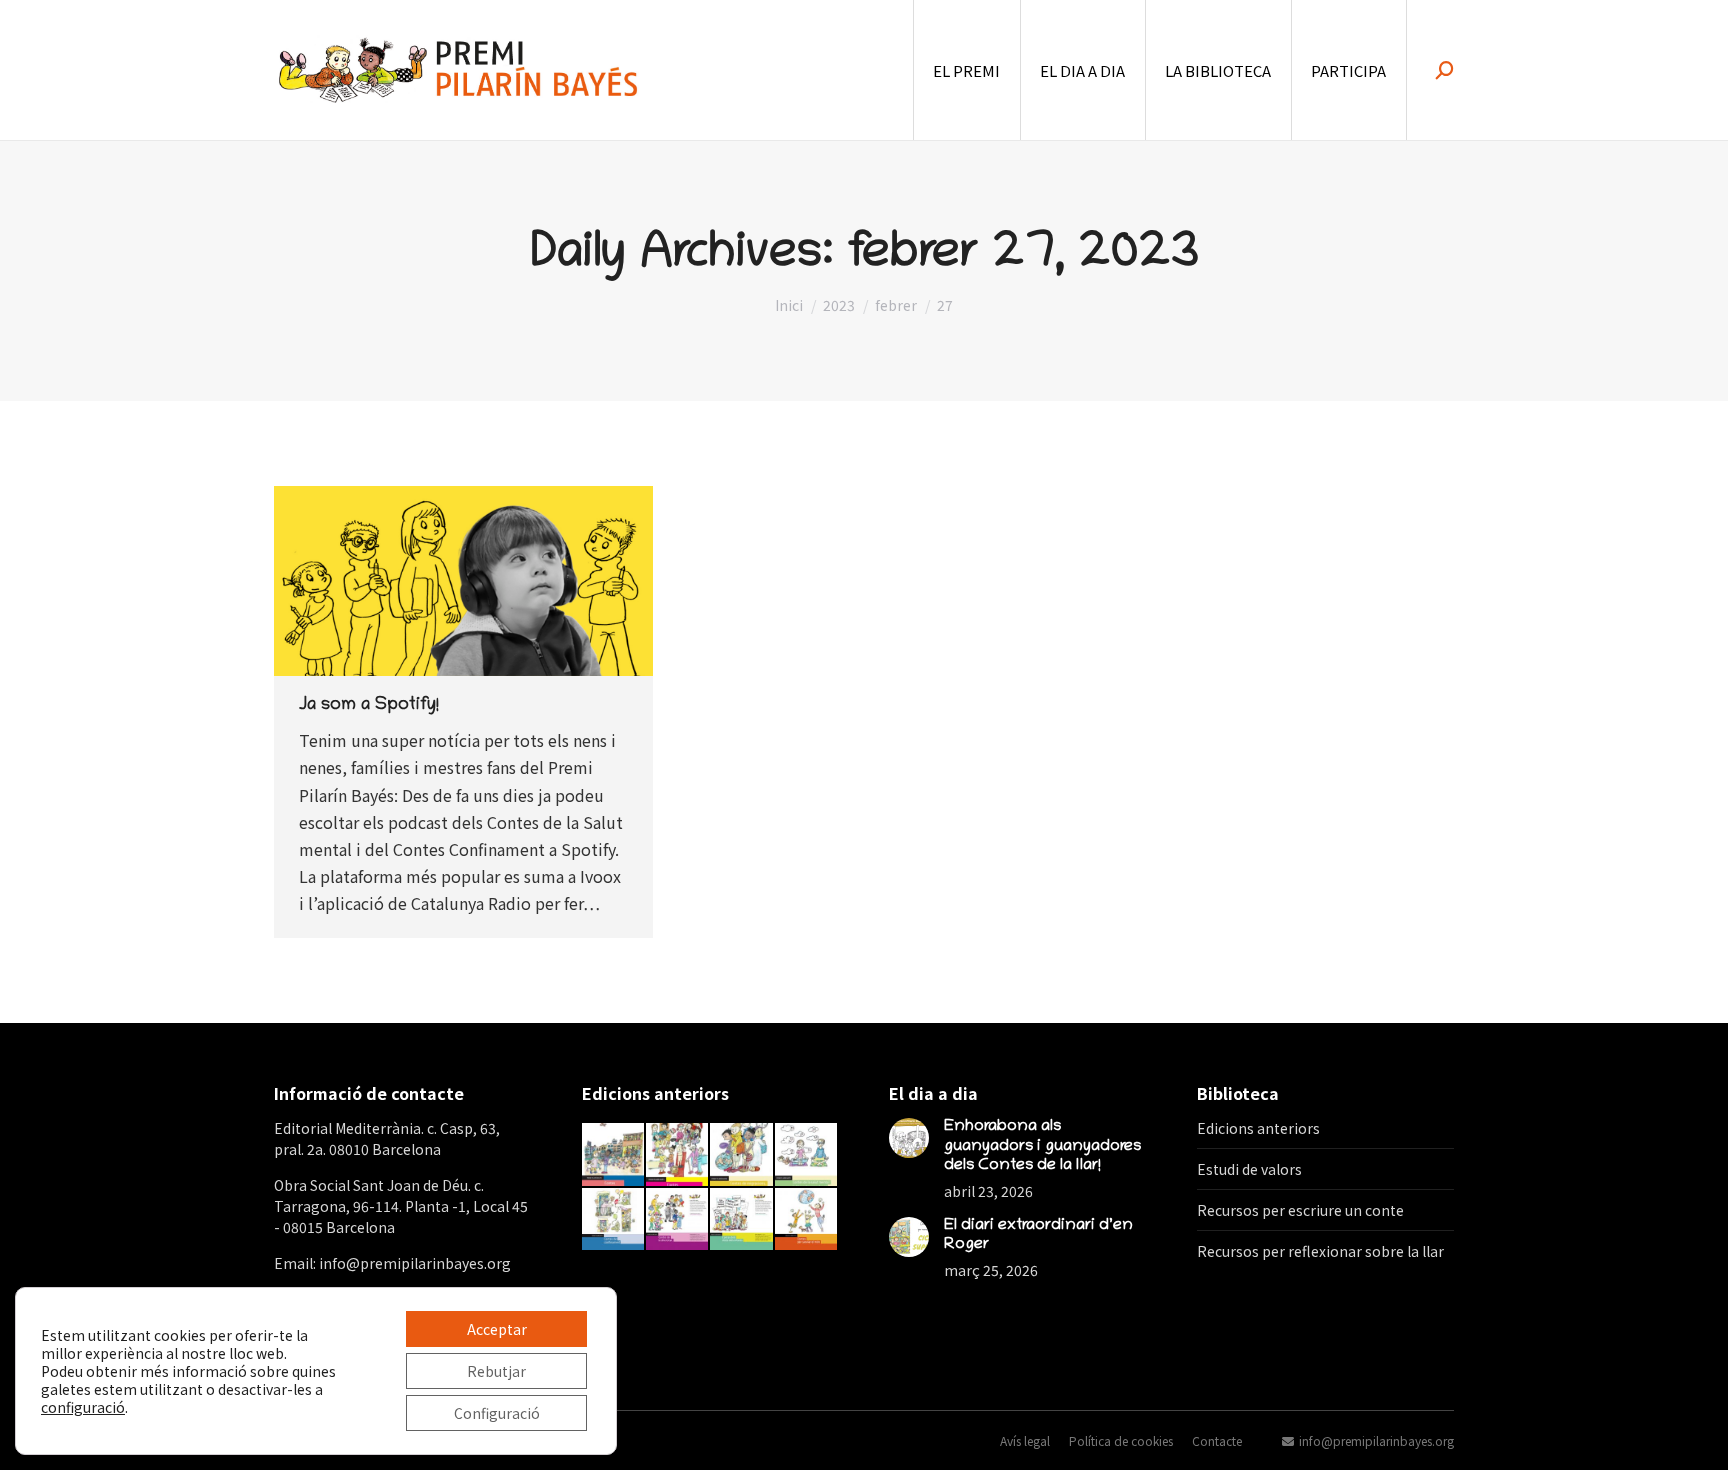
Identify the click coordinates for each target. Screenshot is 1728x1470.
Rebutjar (496, 1371)
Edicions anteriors (1258, 1128)
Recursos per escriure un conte (1300, 1210)
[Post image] (909, 1138)
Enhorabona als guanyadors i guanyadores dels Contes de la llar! (1042, 1146)
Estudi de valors (1249, 1169)
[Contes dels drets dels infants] (742, 1220)
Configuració (497, 1413)
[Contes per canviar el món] (807, 1220)
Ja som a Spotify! (369, 706)
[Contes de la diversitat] (678, 1220)
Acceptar (497, 1329)
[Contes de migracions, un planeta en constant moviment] (742, 1155)
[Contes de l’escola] (614, 1155)
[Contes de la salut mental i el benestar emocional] (807, 1155)
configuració (83, 1407)
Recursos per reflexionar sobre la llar (1320, 1251)
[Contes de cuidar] (678, 1155)
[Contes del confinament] (614, 1220)
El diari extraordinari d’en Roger (1038, 1235)
